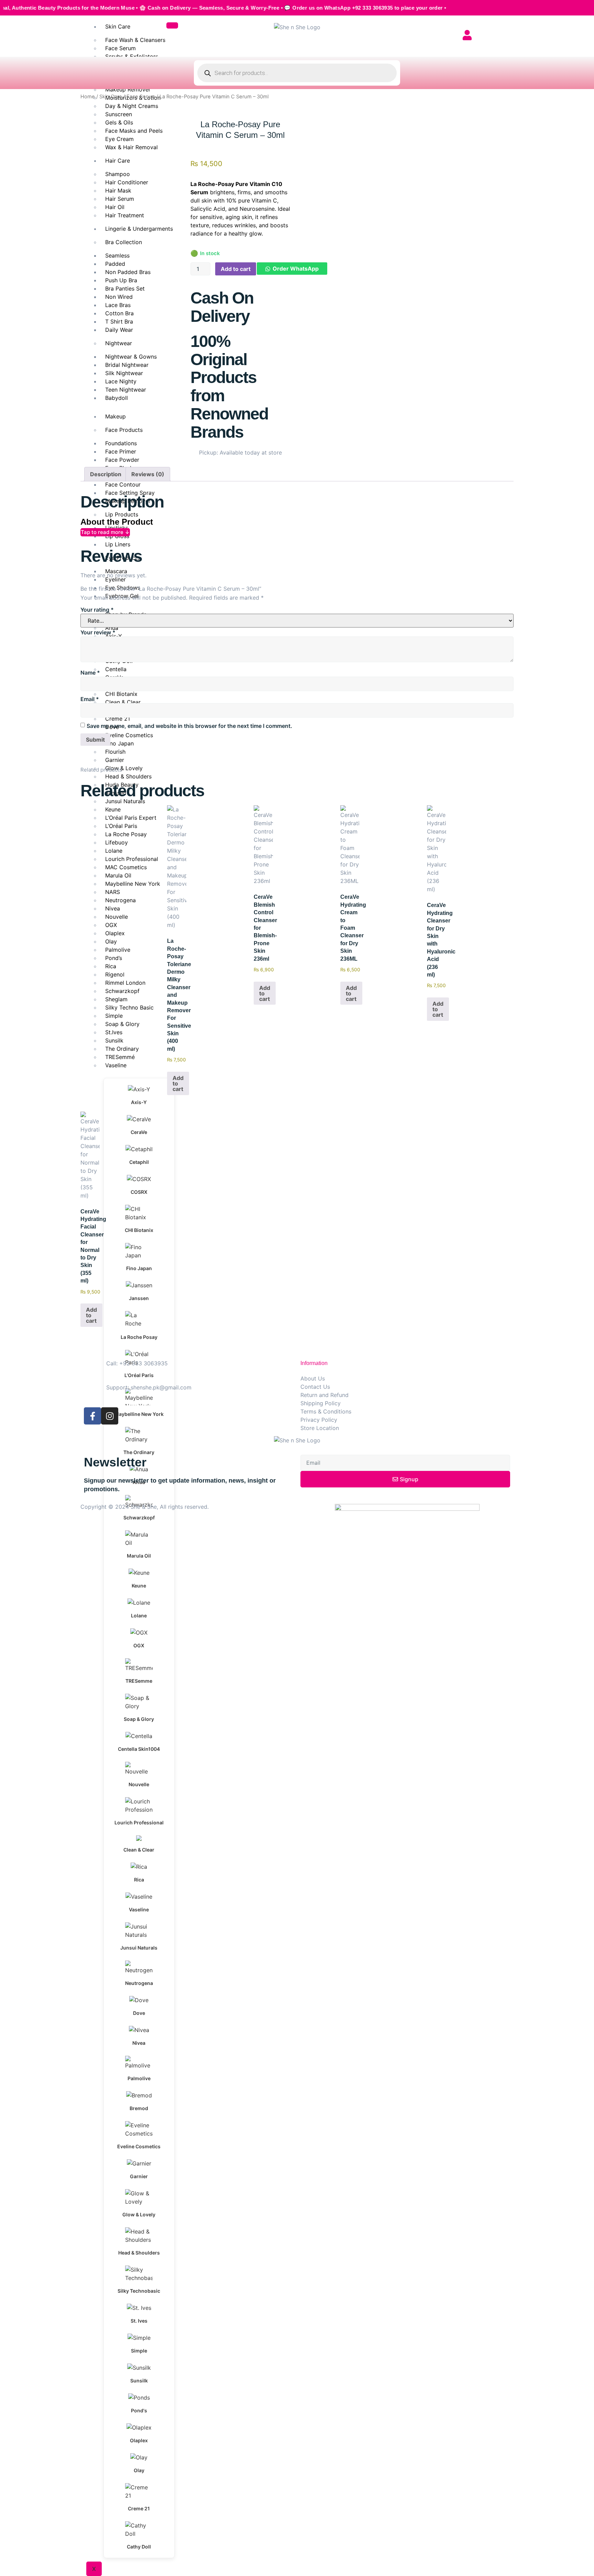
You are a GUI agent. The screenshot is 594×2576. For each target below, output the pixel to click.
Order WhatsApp (296, 269)
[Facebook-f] (92, 1416)
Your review (98, 632)
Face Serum (141, 97)
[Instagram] (110, 1416)
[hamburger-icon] (172, 25)
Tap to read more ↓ (105, 532)
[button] (292, 269)
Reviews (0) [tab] (148, 474)
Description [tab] (106, 474)
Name (90, 673)
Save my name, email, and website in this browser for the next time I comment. (189, 726)
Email (90, 699)
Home (88, 97)
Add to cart (236, 269)
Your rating (97, 610)
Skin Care (118, 26)
